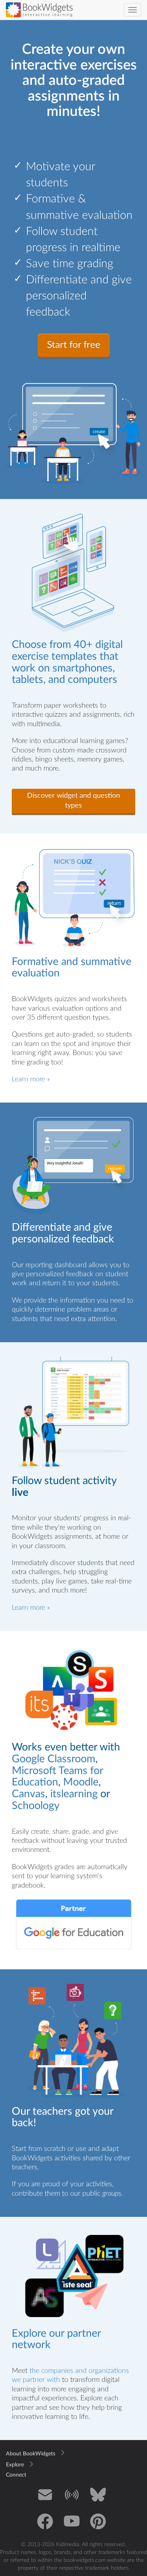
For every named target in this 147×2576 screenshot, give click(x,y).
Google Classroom (54, 1759)
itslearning (74, 1794)
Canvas (28, 1794)
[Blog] (72, 2500)
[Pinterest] (98, 2527)
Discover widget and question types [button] (73, 801)
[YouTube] (72, 2527)
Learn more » (31, 1079)
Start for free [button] (74, 345)
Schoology (36, 1806)
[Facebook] (45, 2527)
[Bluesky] (98, 2500)
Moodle (81, 1782)
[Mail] (45, 2500)
